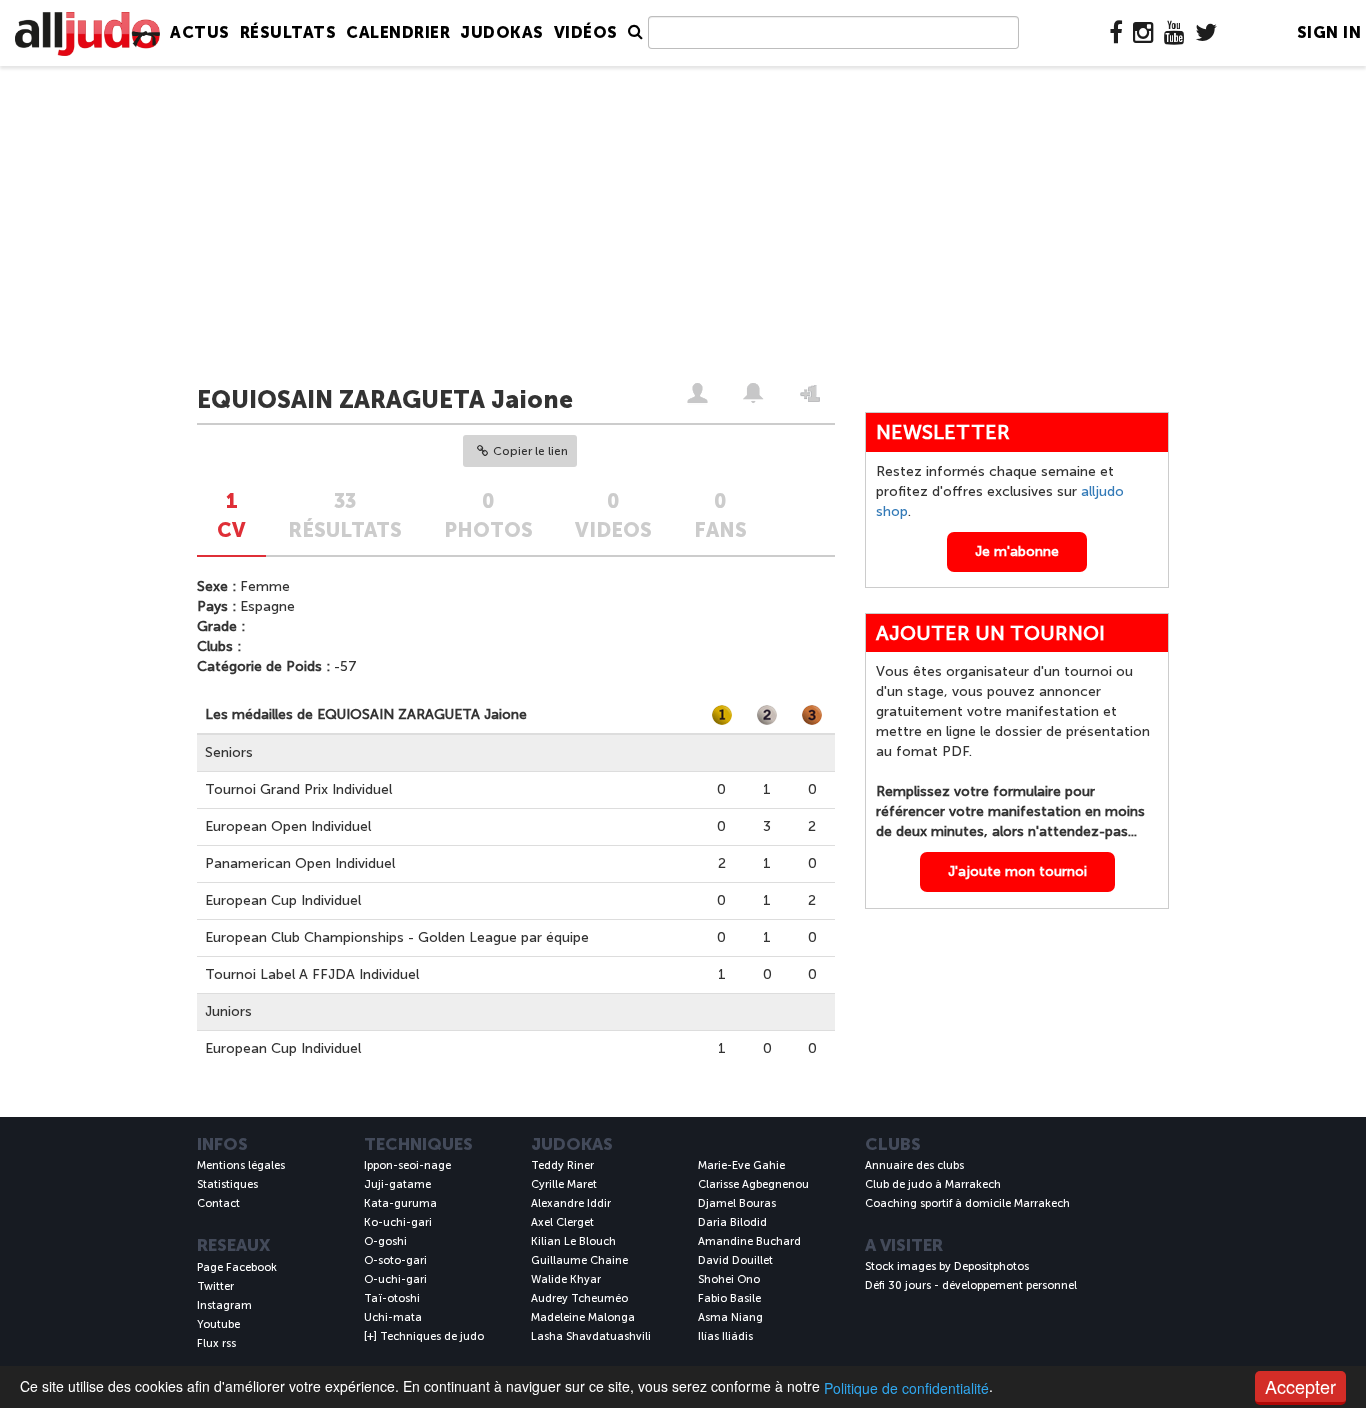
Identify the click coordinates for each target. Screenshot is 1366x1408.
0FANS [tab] (720, 515)
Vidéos (586, 32)
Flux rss (216, 1343)
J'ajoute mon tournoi (1017, 871)
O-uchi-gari (395, 1279)
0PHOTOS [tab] (488, 515)
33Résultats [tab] (345, 515)
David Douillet (735, 1260)
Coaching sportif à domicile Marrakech (967, 1203)
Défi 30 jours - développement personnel (971, 1285)
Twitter (215, 1286)
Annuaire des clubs (914, 1165)
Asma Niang (730, 1317)
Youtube (218, 1324)
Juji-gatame (397, 1184)
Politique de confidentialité (906, 1388)
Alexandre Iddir (571, 1203)
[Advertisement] (683, 227)
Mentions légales (241, 1165)
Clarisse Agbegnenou (753, 1184)
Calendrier (398, 32)
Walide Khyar (566, 1279)
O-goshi (385, 1241)
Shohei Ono (729, 1279)
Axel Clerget (562, 1222)
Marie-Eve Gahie (741, 1165)
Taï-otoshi (392, 1298)
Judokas (502, 32)
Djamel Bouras (737, 1203)
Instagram (224, 1305)
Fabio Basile (729, 1298)
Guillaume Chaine (579, 1260)
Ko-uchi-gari (398, 1222)
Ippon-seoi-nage (407, 1165)
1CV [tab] (231, 515)
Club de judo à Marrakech (933, 1184)
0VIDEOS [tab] (613, 515)
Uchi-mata (393, 1317)
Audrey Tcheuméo (579, 1298)
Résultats (288, 32)
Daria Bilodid (732, 1222)
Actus (200, 32)
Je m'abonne (1017, 551)
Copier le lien (530, 451)
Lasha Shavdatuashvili (591, 1336)
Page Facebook (237, 1267)
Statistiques (227, 1184)
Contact (218, 1203)
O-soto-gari (395, 1260)
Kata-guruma (400, 1203)
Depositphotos (991, 1266)
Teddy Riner (562, 1165)
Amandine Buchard (749, 1241)
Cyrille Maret (564, 1184)
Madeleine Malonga (583, 1317)
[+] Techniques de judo (424, 1336)
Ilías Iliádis (725, 1336)
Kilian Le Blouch (573, 1241)
